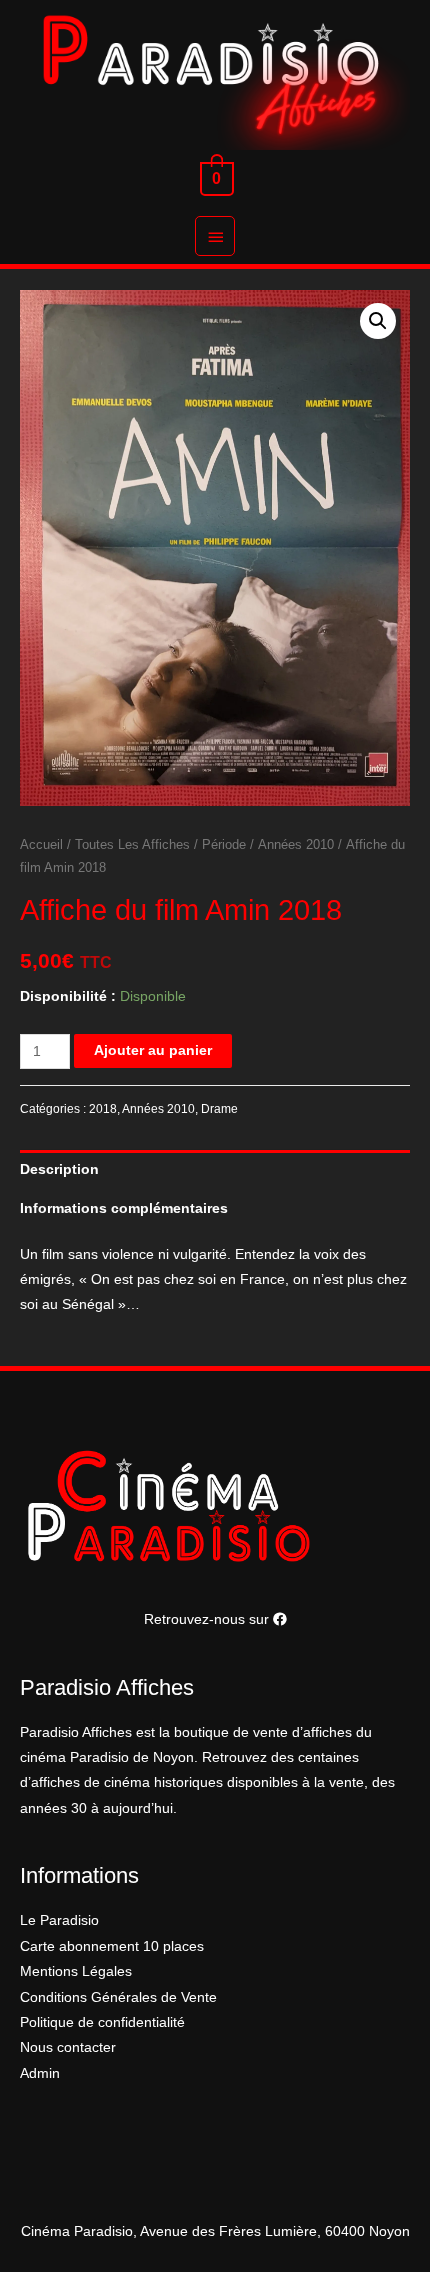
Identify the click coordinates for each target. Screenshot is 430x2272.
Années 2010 (296, 845)
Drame (219, 1109)
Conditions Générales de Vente (118, 1997)
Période (224, 845)
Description (59, 1169)
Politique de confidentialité (102, 2022)
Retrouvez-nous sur (208, 1619)
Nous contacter (68, 2047)
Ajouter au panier (153, 1050)
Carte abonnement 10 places (112, 1946)
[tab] (215, 1169)
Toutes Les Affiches (132, 845)
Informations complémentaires (124, 1208)
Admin (40, 2073)
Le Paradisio (59, 1920)
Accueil (41, 845)
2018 (103, 1109)
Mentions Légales (76, 1971)
